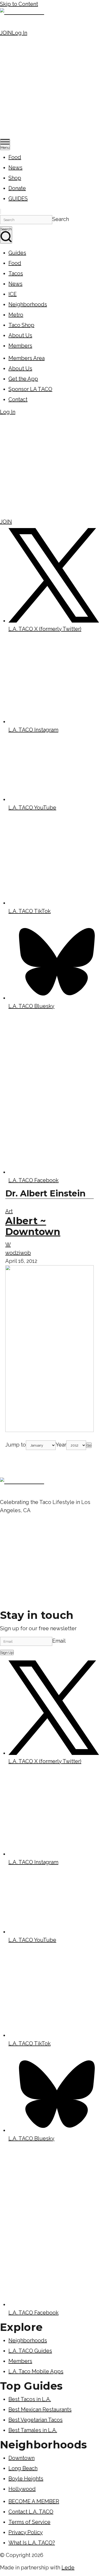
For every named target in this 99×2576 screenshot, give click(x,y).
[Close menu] (1, 211)
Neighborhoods (28, 304)
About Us (20, 335)
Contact (18, 399)
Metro (16, 315)
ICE (13, 294)
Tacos (16, 273)
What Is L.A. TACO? (32, 2543)
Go (89, 1445)
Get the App (23, 379)
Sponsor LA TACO (30, 389)
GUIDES (18, 199)
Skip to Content (19, 4)
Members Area (27, 358)
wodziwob (18, 1253)
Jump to (16, 1445)
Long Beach (23, 2468)
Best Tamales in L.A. (33, 2430)
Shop (15, 178)
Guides (17, 253)
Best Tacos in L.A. (30, 2399)
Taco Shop (21, 325)
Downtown (22, 2458)
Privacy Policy (26, 2532)
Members (20, 346)
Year (61, 1445)
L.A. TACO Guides (30, 2351)
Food (15, 157)
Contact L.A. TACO (31, 2512)
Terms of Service (29, 2522)
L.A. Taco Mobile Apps (36, 2371)
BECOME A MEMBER (34, 2501)
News (15, 168)
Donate (17, 188)
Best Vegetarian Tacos (36, 2420)
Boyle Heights (26, 2479)
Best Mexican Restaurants (40, 2410)
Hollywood (22, 2489)
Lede (68, 2568)
